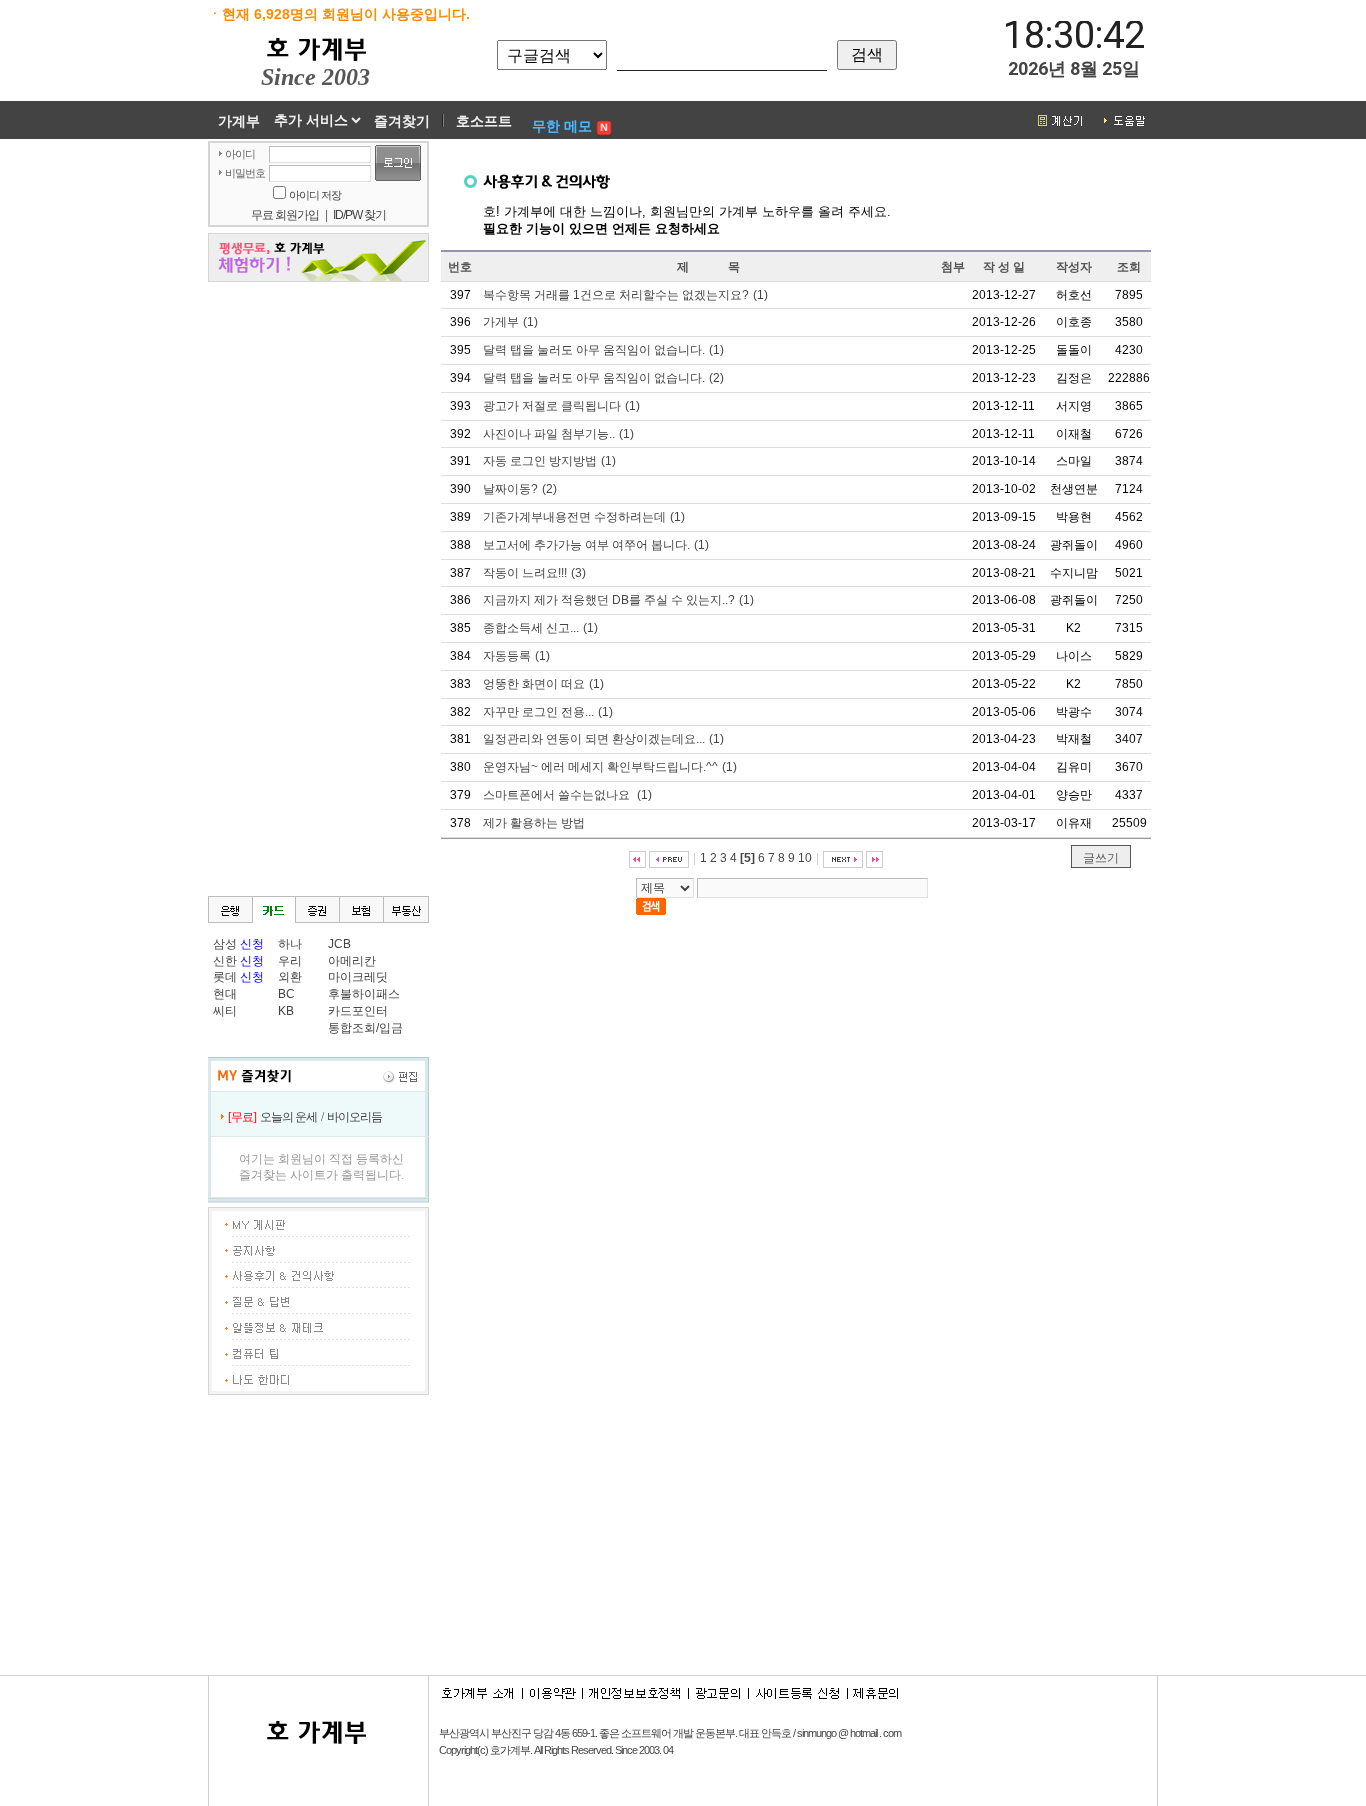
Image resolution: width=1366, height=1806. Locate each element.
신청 (252, 944)
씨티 (225, 1011)
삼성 (225, 944)
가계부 (239, 121)
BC (286, 994)
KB (286, 1011)
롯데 (225, 977)
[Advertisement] (1248, 441)
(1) (625, 295)
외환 (290, 977)
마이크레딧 (358, 977)
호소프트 (484, 121)
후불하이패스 (364, 994)
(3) (534, 573)
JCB (339, 944)
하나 (290, 944)
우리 (290, 961)
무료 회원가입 (285, 215)
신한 (225, 961)
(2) (603, 378)
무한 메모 (562, 126)
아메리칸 (352, 961)
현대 (225, 994)
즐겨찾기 (402, 121)
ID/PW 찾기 (359, 215)
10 (805, 858)
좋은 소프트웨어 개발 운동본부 (667, 1733)
